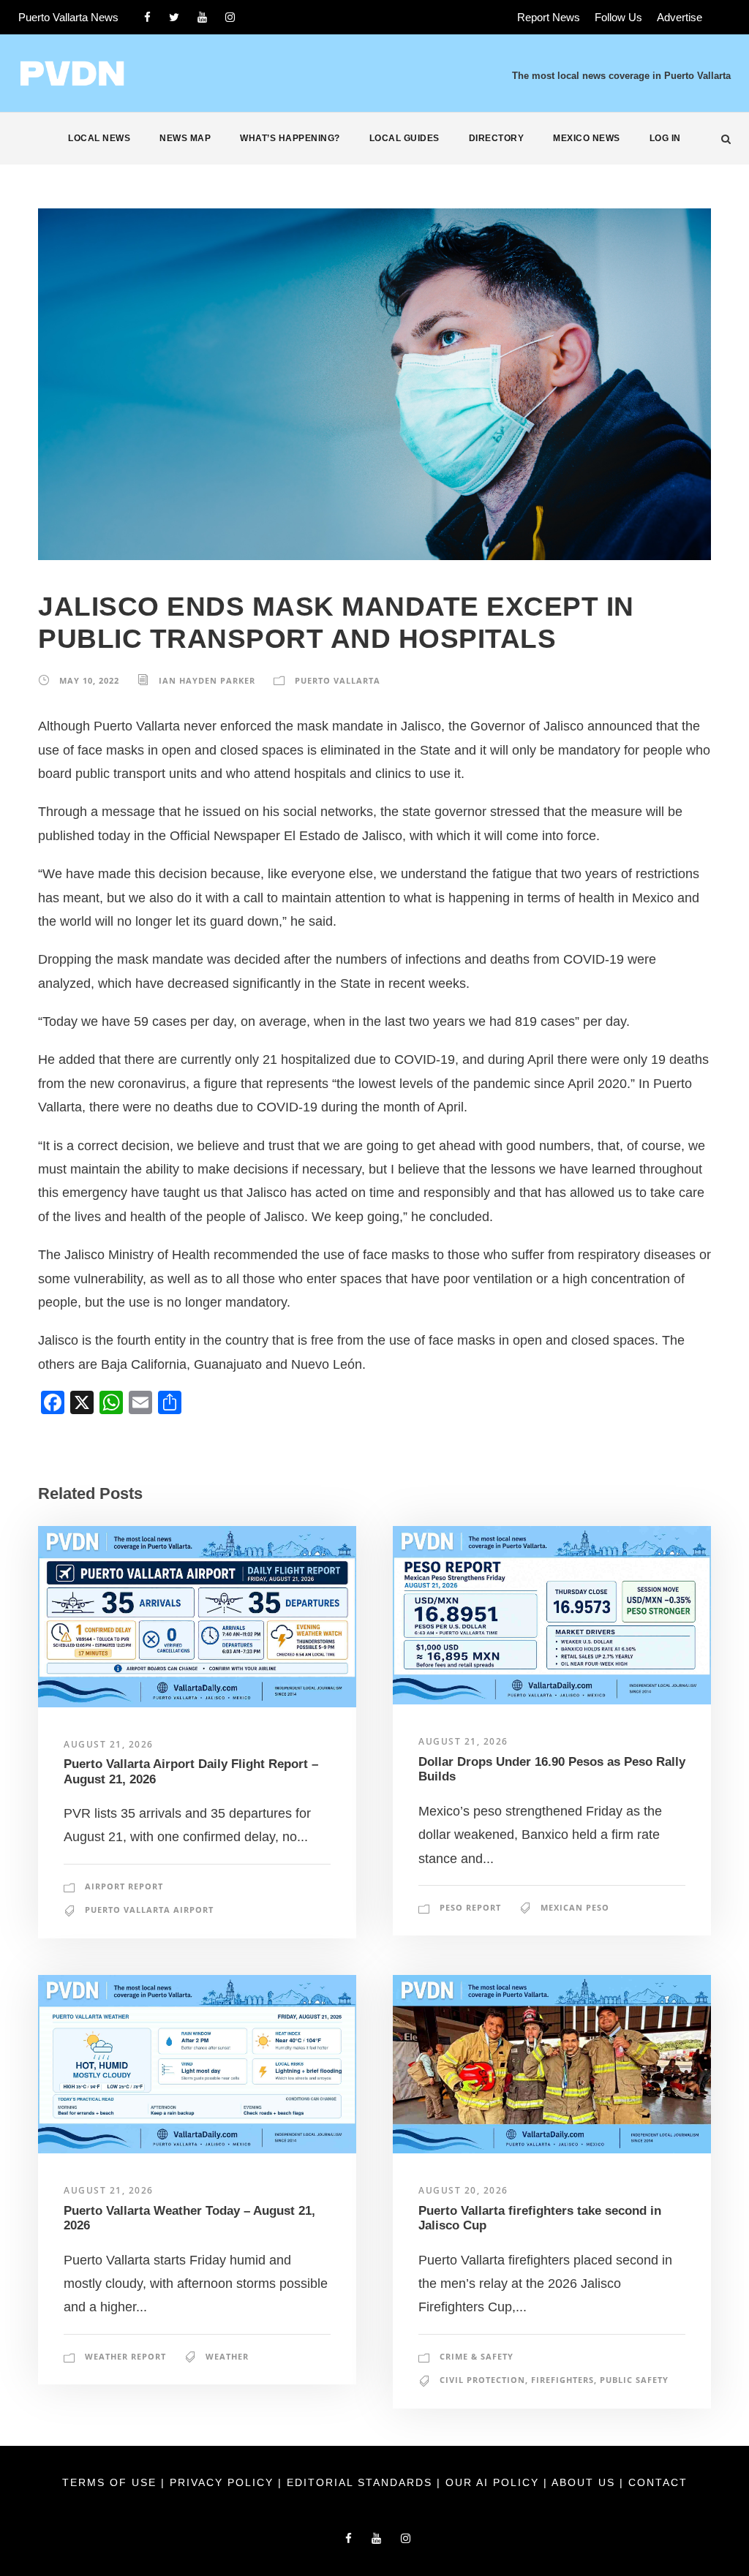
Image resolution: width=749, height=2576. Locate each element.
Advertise (680, 17)
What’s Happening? (290, 138)
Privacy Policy (224, 2482)
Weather (227, 2356)
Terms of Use (112, 2482)
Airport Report (124, 1886)
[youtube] (202, 17)
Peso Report (470, 1907)
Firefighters (562, 2380)
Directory (497, 138)
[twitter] (174, 17)
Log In (665, 138)
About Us (586, 2482)
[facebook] (147, 17)
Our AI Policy (492, 2482)
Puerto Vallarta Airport (149, 1910)
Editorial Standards (362, 2482)
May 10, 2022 (89, 680)
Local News (99, 138)
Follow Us (618, 17)
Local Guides (404, 138)
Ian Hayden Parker (207, 680)
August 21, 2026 (109, 1744)
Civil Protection (482, 2380)
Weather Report (125, 2356)
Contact (658, 2482)
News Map (185, 138)
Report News (549, 17)
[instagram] (230, 17)
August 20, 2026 (463, 2190)
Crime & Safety (477, 2356)
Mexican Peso (575, 1907)
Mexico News (587, 138)
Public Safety (634, 2380)
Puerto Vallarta (338, 680)
